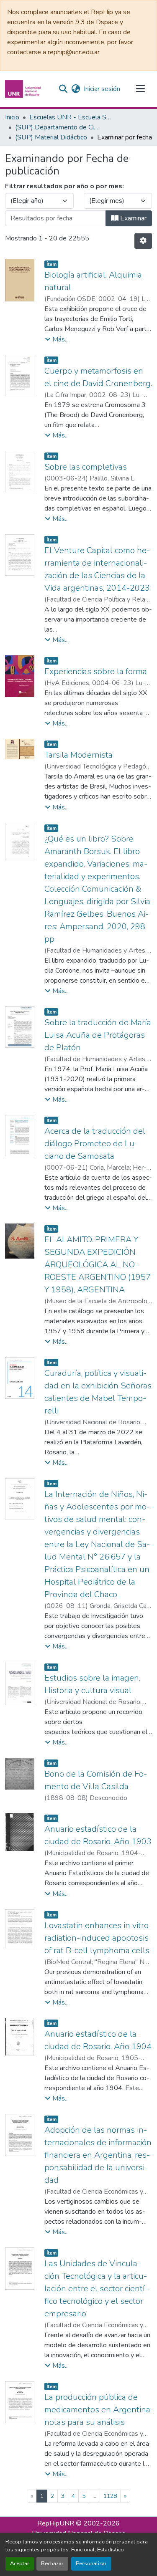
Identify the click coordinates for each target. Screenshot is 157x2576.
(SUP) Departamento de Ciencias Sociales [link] (57, 127)
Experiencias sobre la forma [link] (96, 671)
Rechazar (52, 2563)
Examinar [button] (133, 218)
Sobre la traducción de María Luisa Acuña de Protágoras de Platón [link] (98, 1035)
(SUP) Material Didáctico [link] (51, 137)
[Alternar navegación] (140, 89)
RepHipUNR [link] (56, 2523)
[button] (24, 89)
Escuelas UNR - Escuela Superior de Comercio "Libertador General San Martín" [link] (71, 117)
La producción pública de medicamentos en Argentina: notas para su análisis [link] (98, 2410)
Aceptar (20, 2563)
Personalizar (91, 2563)
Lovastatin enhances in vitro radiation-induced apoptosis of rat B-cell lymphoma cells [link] (97, 1938)
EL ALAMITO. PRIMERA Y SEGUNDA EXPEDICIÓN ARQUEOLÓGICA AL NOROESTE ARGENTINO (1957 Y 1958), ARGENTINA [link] (98, 1265)
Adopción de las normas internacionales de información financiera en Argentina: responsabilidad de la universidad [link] (98, 2155)
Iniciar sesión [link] (102, 89)
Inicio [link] (12, 117)
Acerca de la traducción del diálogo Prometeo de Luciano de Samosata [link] (95, 1144)
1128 (110, 2496)
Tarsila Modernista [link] (78, 755)
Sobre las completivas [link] (86, 467)
